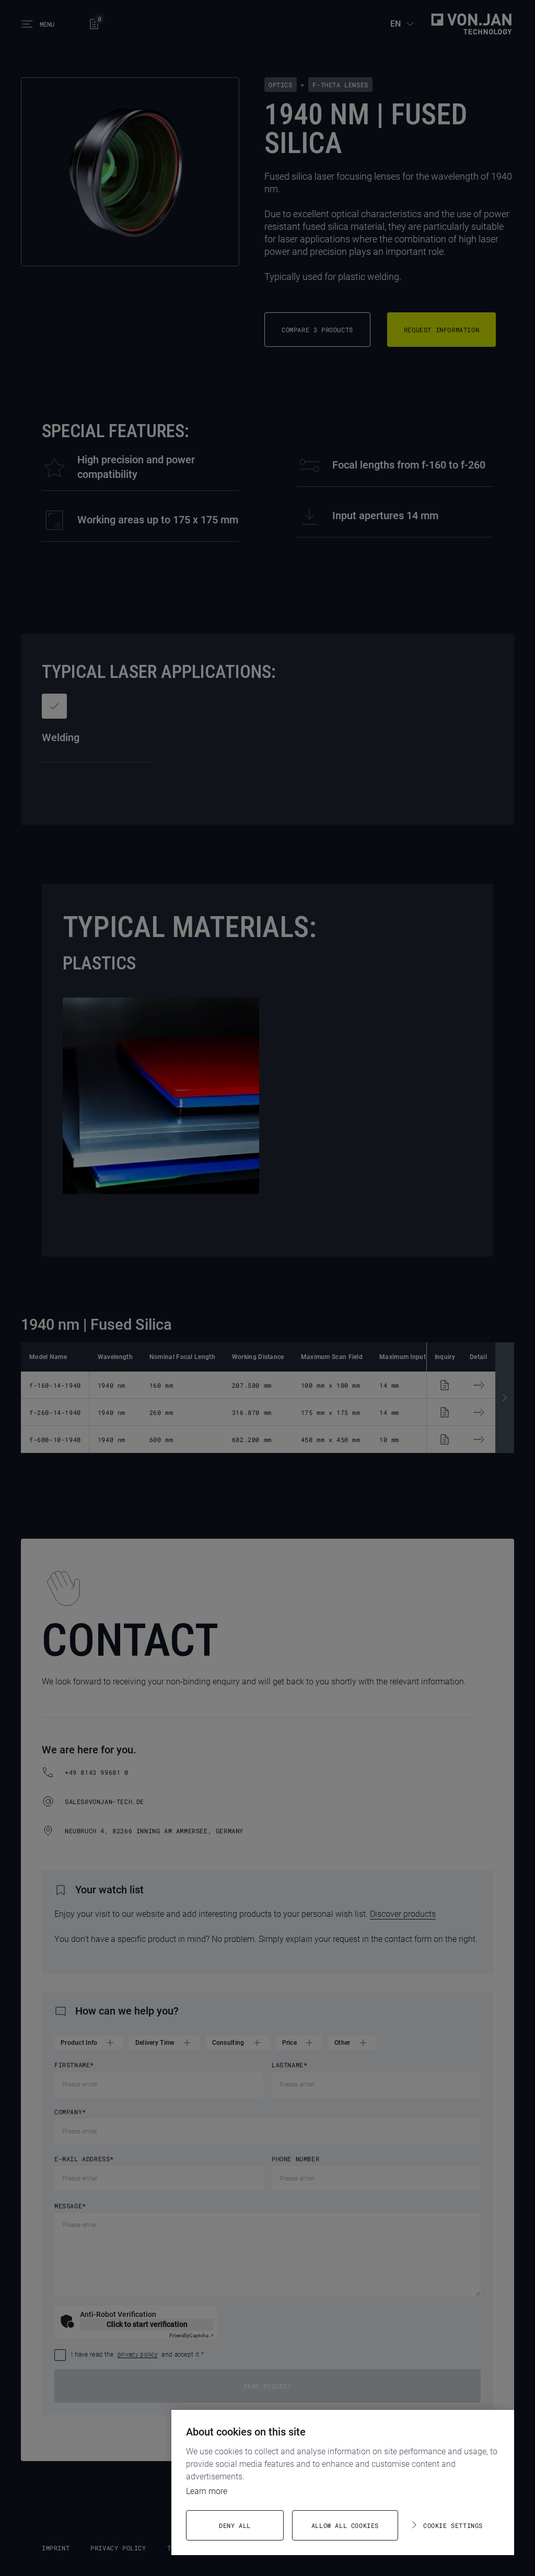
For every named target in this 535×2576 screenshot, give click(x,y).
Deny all (235, 2525)
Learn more (207, 2491)
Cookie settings (453, 2525)
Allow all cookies (345, 2525)
